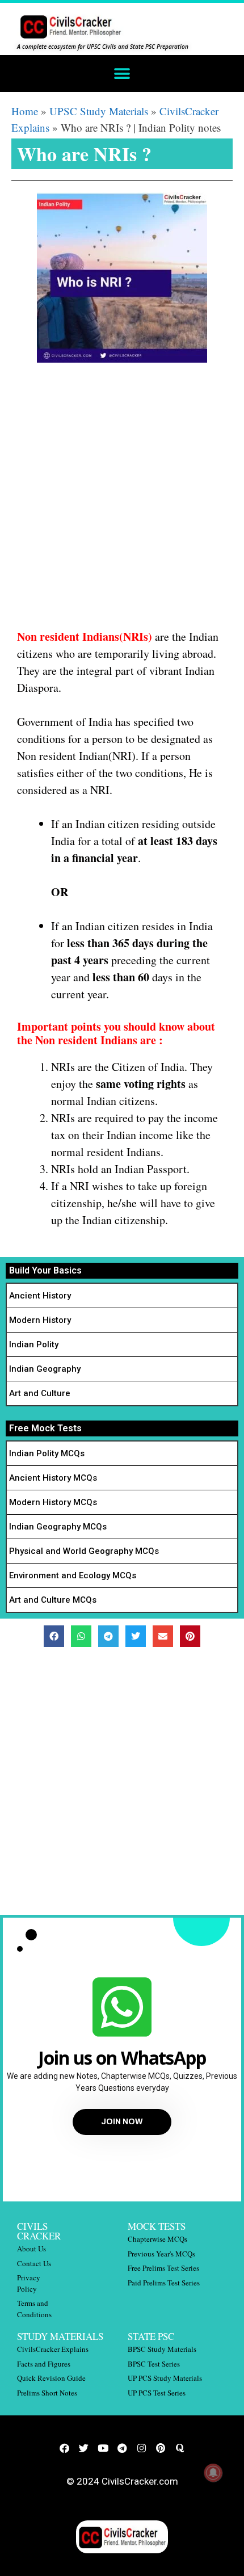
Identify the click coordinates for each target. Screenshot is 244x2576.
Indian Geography (45, 1369)
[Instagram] (141, 2448)
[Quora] (180, 2448)
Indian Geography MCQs (58, 1527)
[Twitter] (83, 2448)
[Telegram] (122, 2448)
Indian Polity (34, 1344)
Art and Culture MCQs (53, 1600)
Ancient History (40, 1296)
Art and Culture (40, 1393)
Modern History (40, 1320)
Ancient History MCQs (53, 1478)
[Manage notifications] (213, 2473)
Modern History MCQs (53, 1502)
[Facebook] (64, 2448)
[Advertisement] (122, 502)
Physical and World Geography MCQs (84, 1551)
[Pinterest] (161, 2448)
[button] (122, 73)
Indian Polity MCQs (47, 1453)
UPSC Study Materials (99, 111)
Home (25, 111)
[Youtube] (103, 2448)
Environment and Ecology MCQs (73, 1575)
